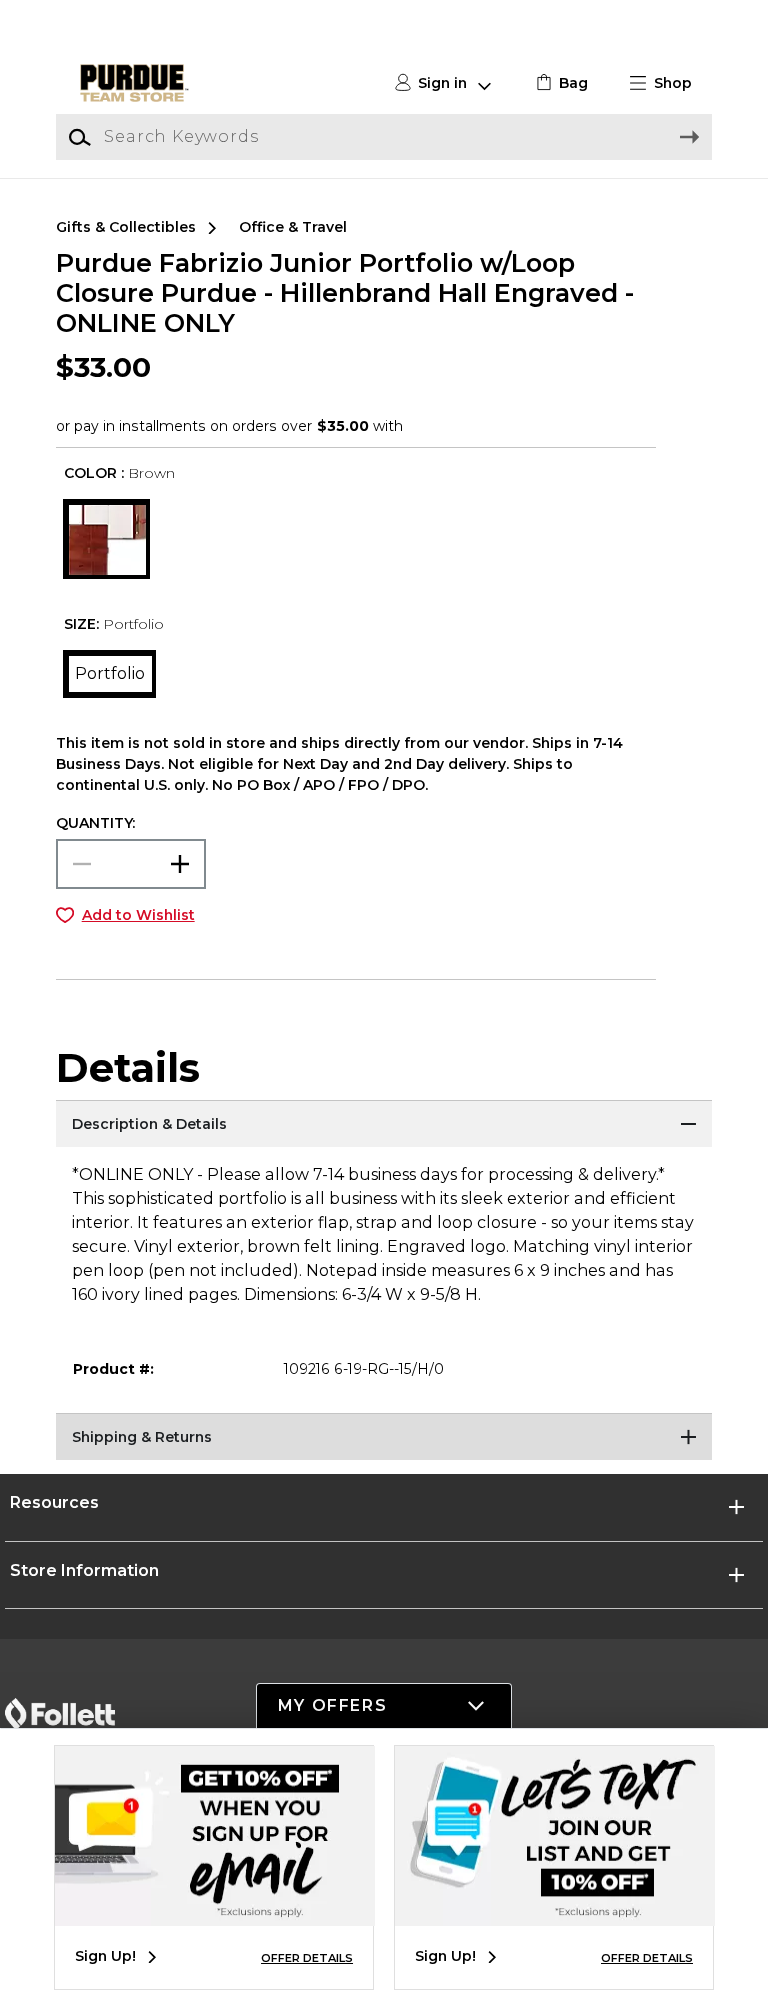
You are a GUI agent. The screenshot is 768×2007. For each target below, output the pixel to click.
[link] (559, 83)
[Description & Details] (384, 1125)
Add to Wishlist (138, 915)
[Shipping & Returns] (384, 1438)
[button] (669, 83)
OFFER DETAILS (307, 1958)
